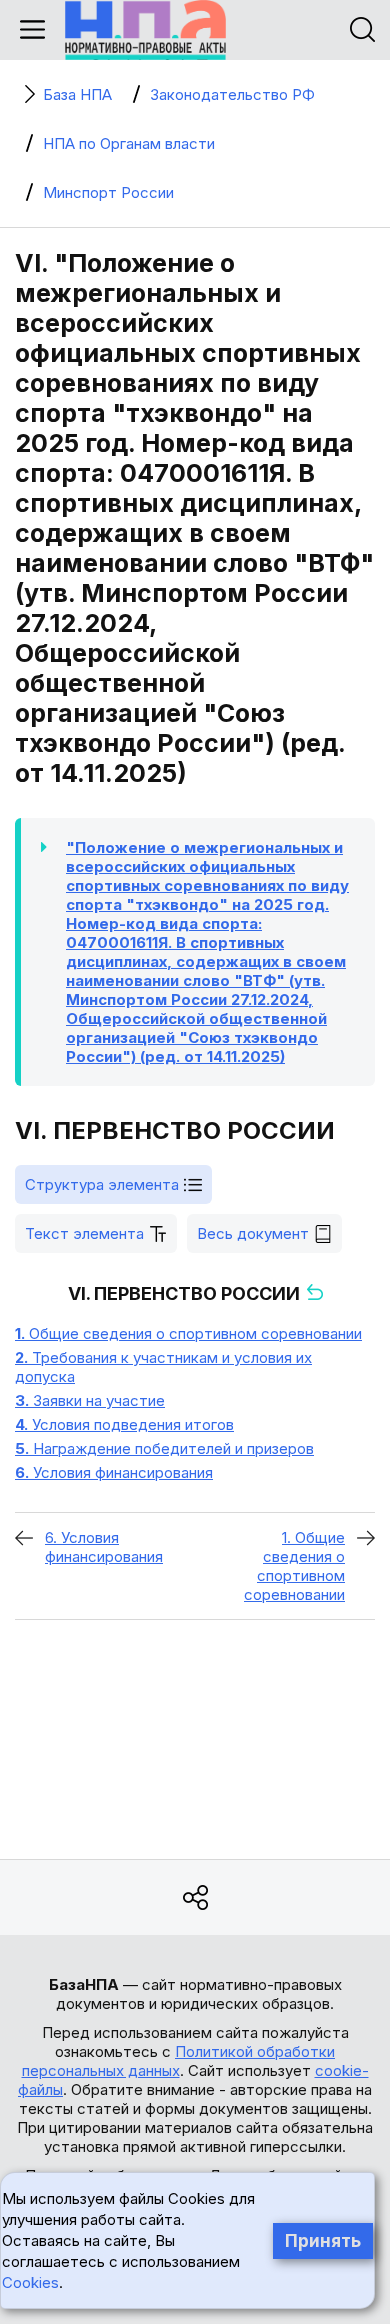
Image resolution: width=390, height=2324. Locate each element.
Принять (323, 2241)
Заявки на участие (90, 1400)
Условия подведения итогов (124, 1424)
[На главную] (145, 30)
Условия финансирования (114, 1472)
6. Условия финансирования (104, 1547)
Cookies (30, 2282)
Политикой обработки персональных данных (179, 2061)
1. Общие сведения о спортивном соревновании (294, 1566)
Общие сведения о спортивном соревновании (188, 1333)
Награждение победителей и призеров (164, 1448)
